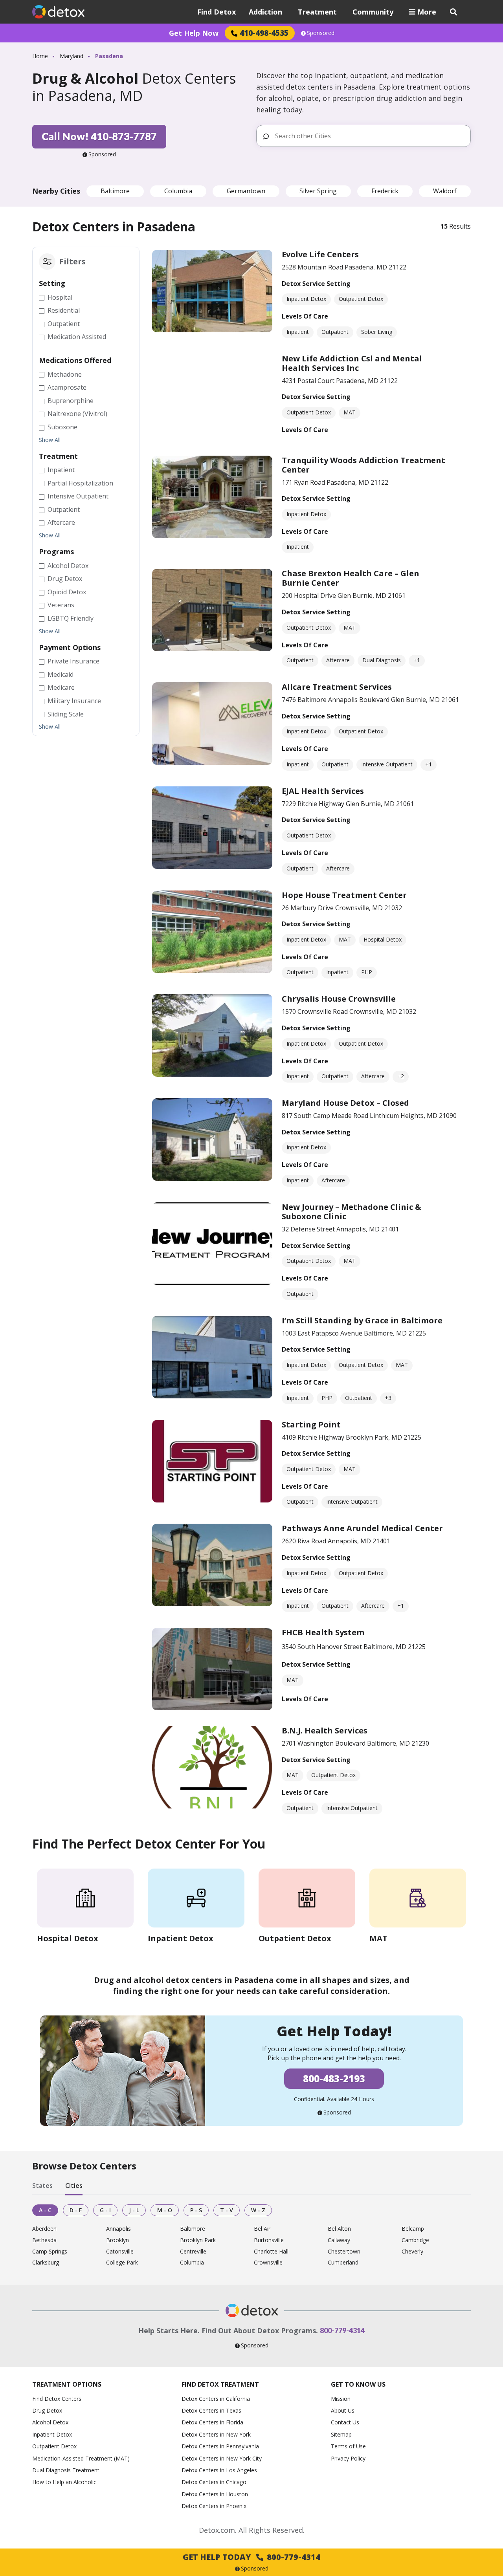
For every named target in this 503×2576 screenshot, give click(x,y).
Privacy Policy (348, 2458)
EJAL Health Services (323, 791)
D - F (76, 2210)
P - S (196, 2210)
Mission (341, 2399)
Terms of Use (348, 2446)
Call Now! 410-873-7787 (99, 136)
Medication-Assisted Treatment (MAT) (81, 2458)
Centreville (193, 2252)
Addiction (265, 12)
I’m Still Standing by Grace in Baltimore (362, 1320)
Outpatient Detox (54, 2446)
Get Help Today (251, 2557)
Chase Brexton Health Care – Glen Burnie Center (351, 578)
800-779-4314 (342, 2330)
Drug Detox (47, 2410)
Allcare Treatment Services (337, 687)
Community (373, 12)
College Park (122, 2263)
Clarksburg (46, 2263)
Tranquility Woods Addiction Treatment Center (363, 465)
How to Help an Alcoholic (64, 2482)
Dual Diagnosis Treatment (66, 2470)
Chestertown (344, 2252)
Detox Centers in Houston (215, 2494)
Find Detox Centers (57, 2399)
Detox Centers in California (216, 2399)
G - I (105, 2210)
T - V (227, 2210)
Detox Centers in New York (216, 2434)
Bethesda (44, 2240)
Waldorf (445, 191)
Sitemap (341, 2434)
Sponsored (321, 33)
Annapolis (118, 2229)
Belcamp (413, 2229)
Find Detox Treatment (220, 2384)
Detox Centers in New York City (222, 2458)
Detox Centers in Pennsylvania (220, 2446)
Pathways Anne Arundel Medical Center (362, 1528)
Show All (50, 440)
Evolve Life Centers (320, 254)
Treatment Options (67, 2384)
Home (40, 56)
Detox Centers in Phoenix (214, 2506)
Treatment (317, 12)
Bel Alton (339, 2229)
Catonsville (120, 2252)
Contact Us (345, 2422)
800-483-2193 (334, 2079)
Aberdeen (44, 2229)
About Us (343, 2410)
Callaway (339, 2240)
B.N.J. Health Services (325, 1730)
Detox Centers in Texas (211, 2410)
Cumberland (343, 2263)
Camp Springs (50, 2252)
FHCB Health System (323, 1632)
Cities (74, 2186)
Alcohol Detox (50, 2422)
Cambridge (415, 2240)
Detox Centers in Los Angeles (219, 2470)
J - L (134, 2210)
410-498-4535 (264, 33)
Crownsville (268, 2263)
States (42, 2186)
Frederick (385, 191)
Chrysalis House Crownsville (339, 999)
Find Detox (217, 12)
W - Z (258, 2210)
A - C (45, 2210)
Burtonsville (269, 2240)
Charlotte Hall (271, 2252)
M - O (165, 2210)
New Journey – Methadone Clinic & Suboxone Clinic (352, 1212)
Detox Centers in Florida (212, 2422)
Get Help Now (194, 33)
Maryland (72, 56)
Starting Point (311, 1424)
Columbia (178, 191)
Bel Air (262, 2229)
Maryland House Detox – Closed (345, 1103)
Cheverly (412, 2252)
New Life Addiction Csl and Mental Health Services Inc (352, 363)
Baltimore (115, 191)
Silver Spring (318, 191)
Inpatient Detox (52, 2434)
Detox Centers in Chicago (214, 2482)
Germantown (246, 191)
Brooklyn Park (198, 2240)
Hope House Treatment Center (344, 895)
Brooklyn (117, 2240)
